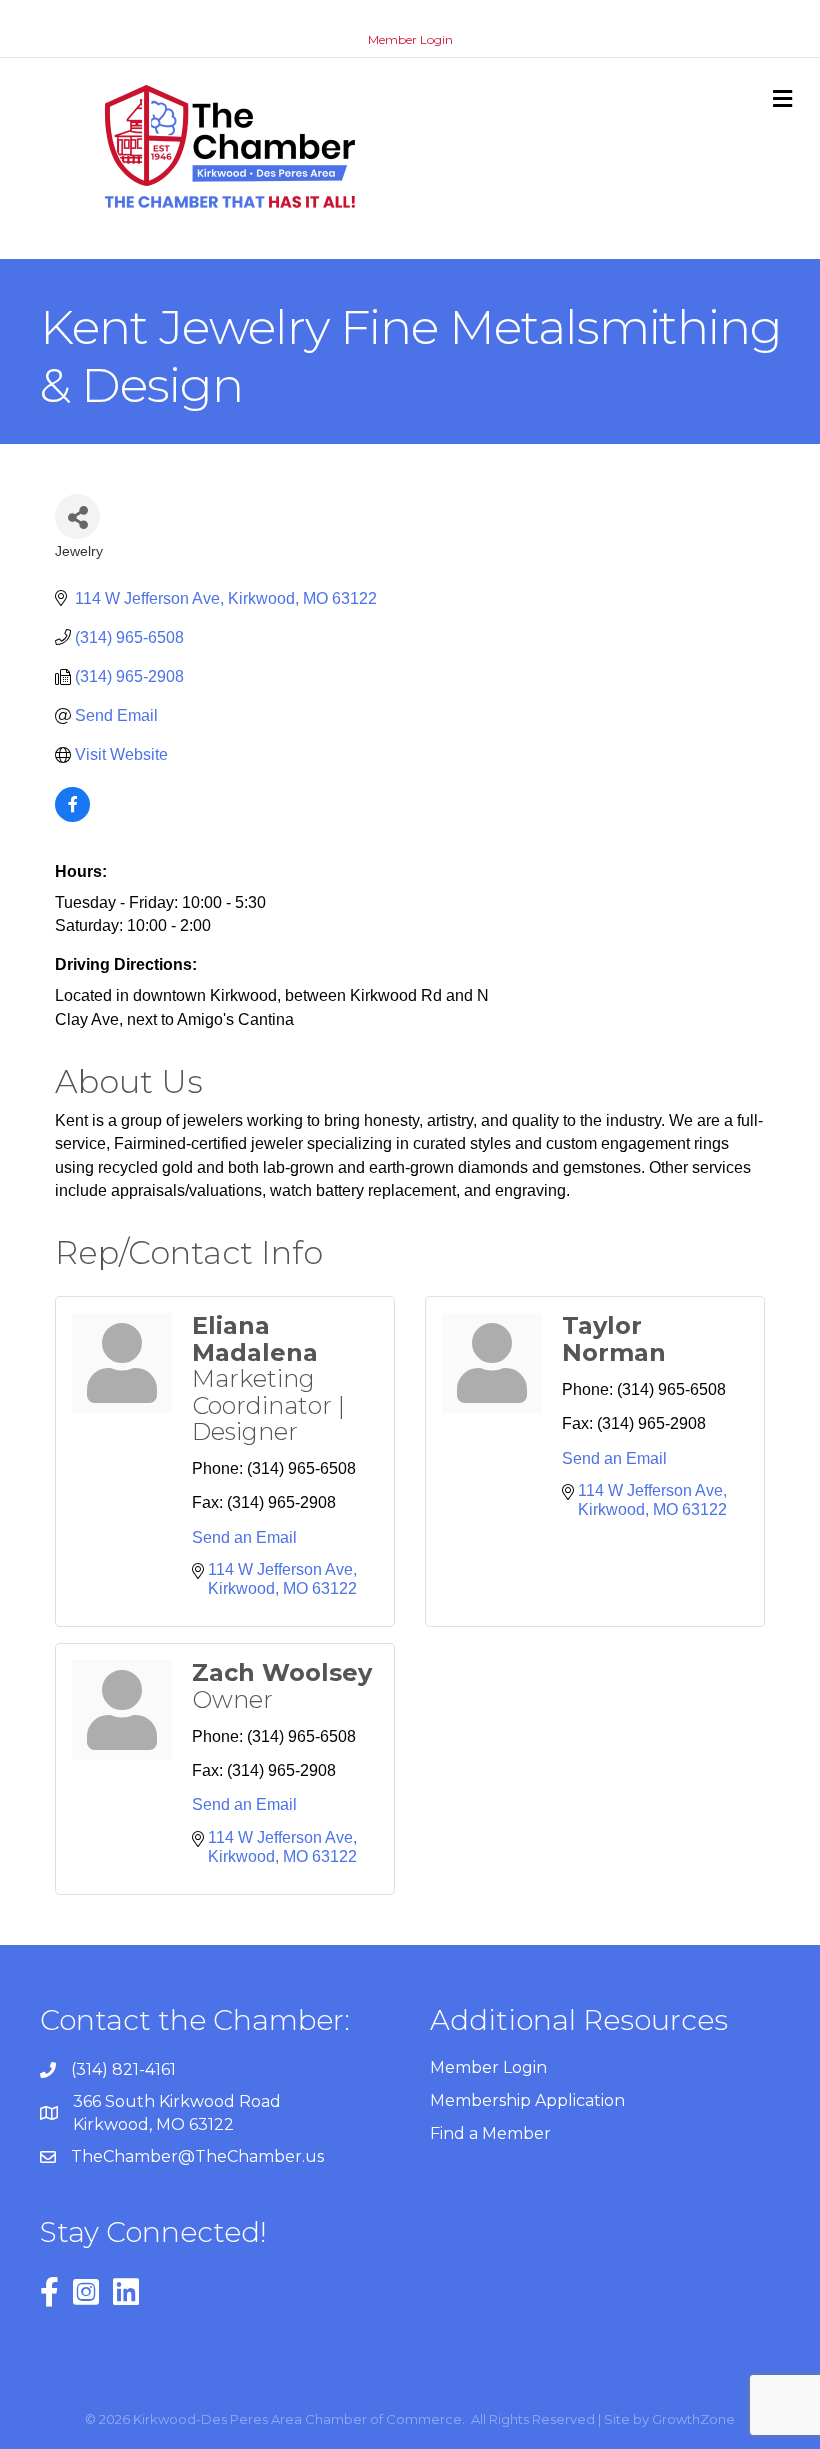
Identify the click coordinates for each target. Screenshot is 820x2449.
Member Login (410, 39)
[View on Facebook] (72, 816)
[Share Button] (77, 516)
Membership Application (527, 2100)
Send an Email (244, 1537)
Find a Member (490, 2133)
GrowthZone (693, 2419)
